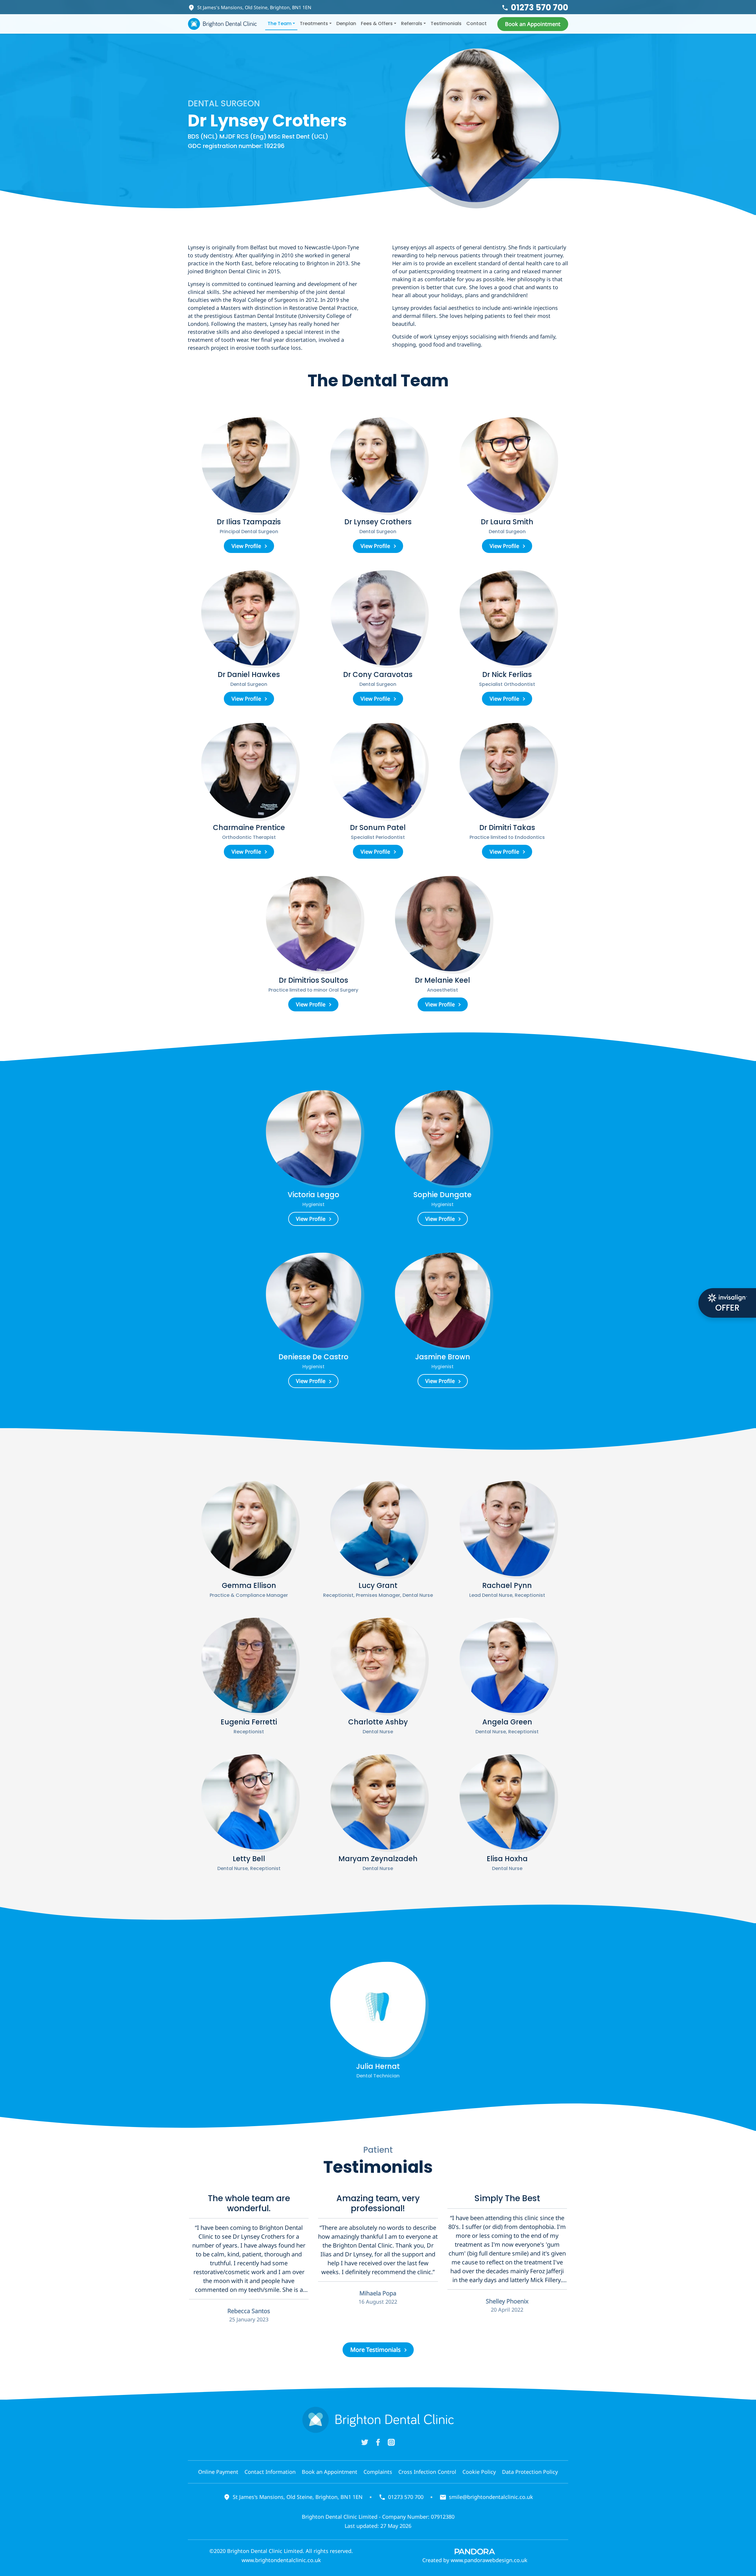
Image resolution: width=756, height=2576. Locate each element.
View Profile (246, 546)
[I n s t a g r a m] (391, 2442)
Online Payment (218, 2472)
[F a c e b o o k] (378, 2442)
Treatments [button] (314, 23)
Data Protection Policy (530, 2472)
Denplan (346, 23)
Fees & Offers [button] (377, 23)
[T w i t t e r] (365, 2442)
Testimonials (446, 23)
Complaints (378, 2472)
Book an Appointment (330, 2472)
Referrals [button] (412, 23)
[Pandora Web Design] (475, 2551)
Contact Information (270, 2472)
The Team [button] (280, 23)
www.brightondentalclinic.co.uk (281, 2560)
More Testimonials (375, 2350)
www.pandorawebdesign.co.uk (489, 2560)
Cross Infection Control (427, 2472)
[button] (533, 24)
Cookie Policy (479, 2472)
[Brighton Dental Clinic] (222, 24)
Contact (476, 23)
